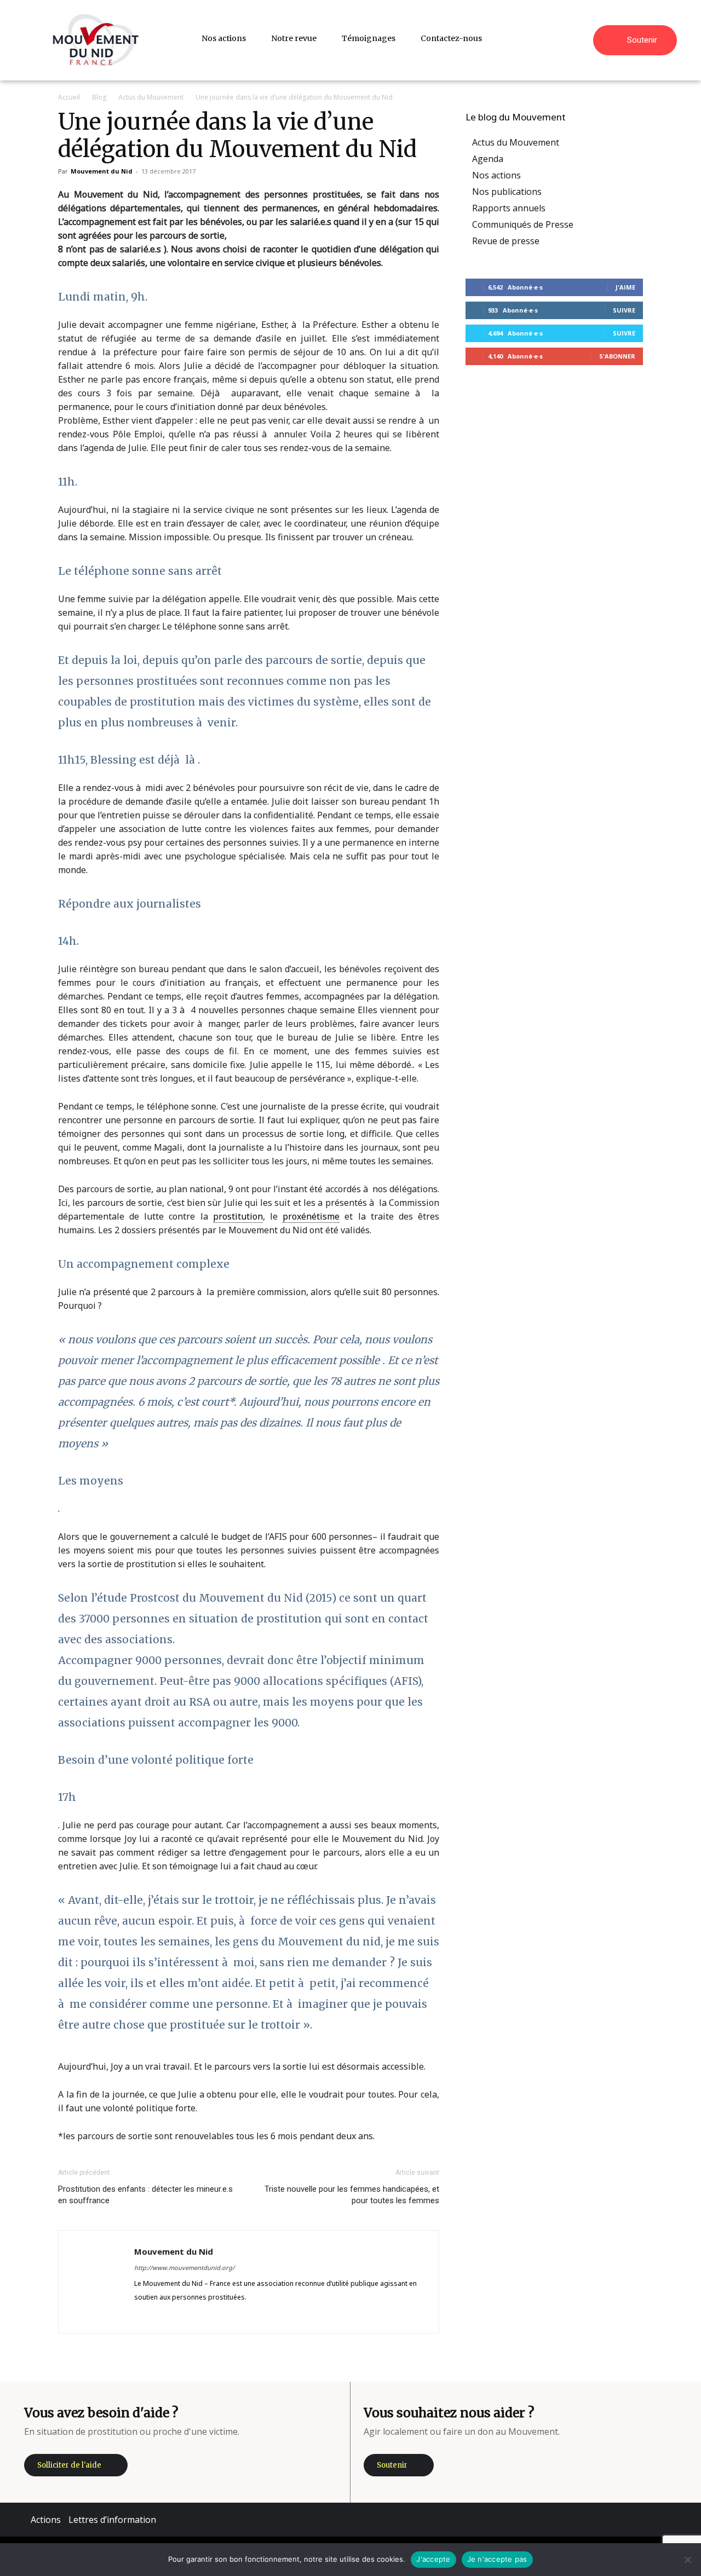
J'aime (625, 287)
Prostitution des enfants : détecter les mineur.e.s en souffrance (145, 2195)
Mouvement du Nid (102, 171)
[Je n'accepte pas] (687, 2560)
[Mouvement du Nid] (96, 40)
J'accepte (433, 2559)
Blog (99, 97)
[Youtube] (222, 2317)
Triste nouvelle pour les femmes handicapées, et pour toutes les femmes (352, 2195)
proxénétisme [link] (311, 1216)
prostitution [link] (238, 1216)
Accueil (69, 97)
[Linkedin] (183, 2317)
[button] (580, 38)
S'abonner (617, 356)
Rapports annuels (509, 208)
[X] (202, 2317)
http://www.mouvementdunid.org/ (184, 2268)
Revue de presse (506, 241)
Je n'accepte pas (497, 2559)
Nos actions (496, 175)
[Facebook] (143, 2317)
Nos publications (507, 192)
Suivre (624, 310)
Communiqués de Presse (523, 224)
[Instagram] (163, 2317)
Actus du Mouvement (151, 97)
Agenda (488, 159)
